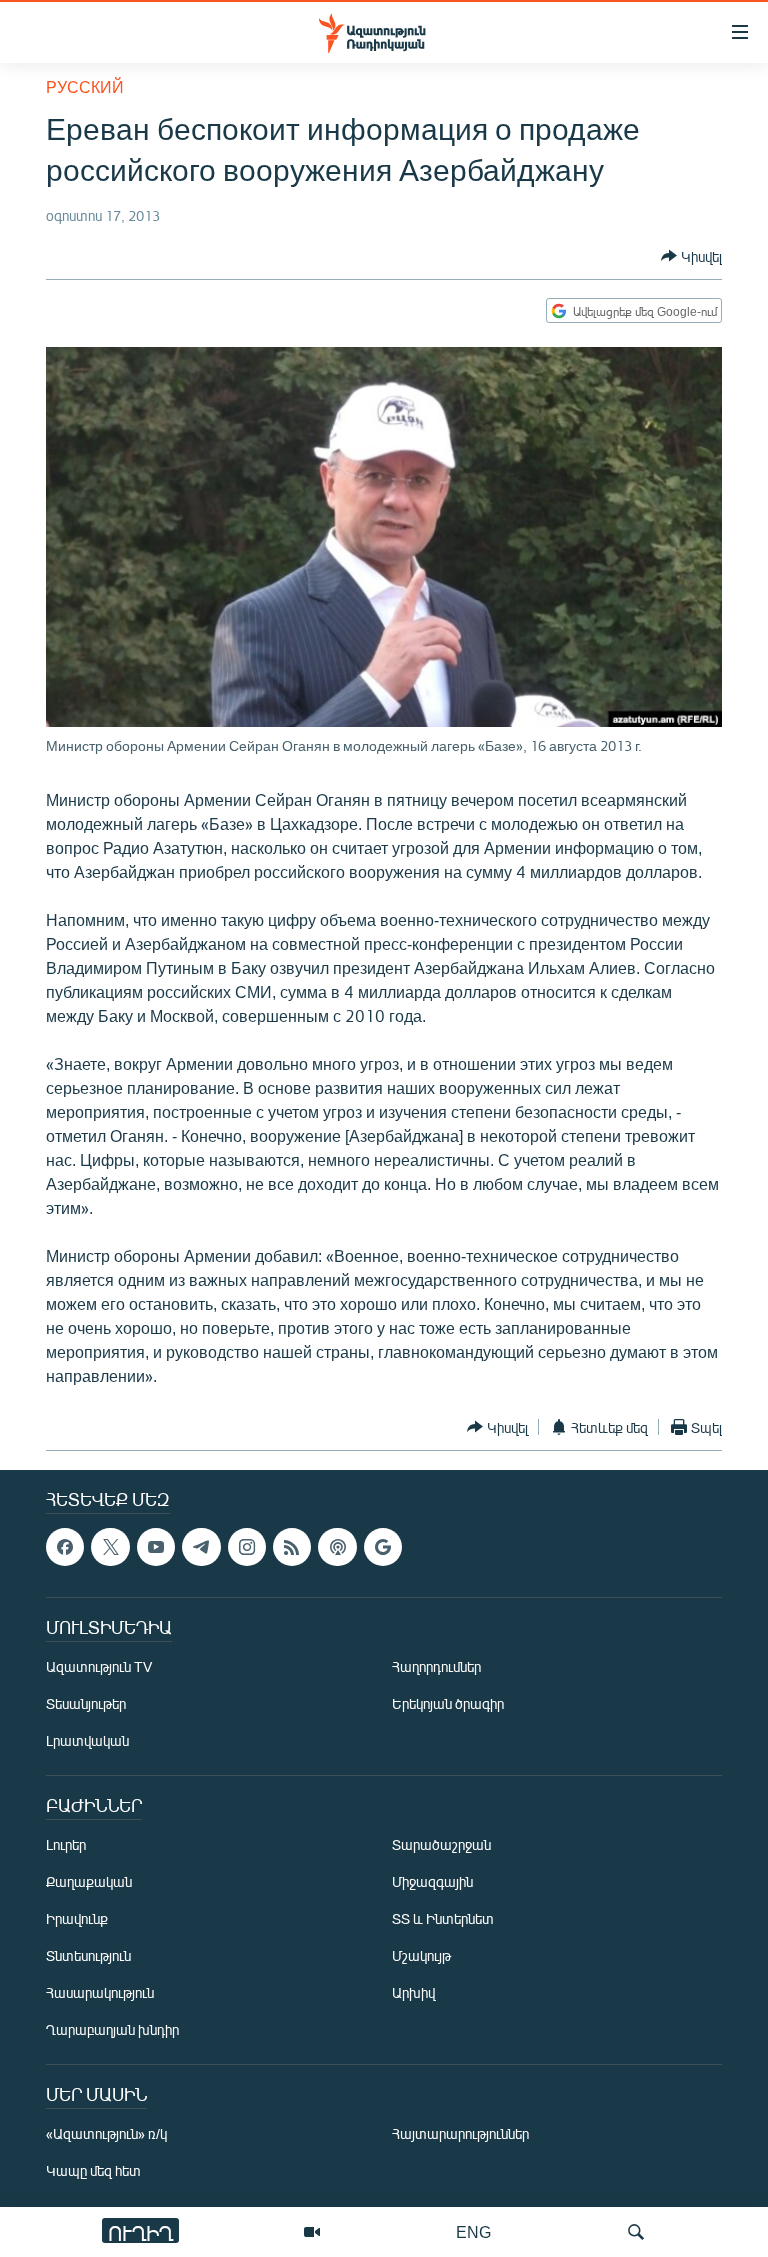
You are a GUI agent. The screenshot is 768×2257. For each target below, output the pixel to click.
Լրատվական (87, 1741)
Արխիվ (413, 1993)
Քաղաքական (89, 1882)
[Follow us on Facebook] (65, 1547)
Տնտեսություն (88, 1956)
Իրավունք (77, 1919)
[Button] (691, 256)
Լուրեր (66, 1845)
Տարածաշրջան (441, 1845)
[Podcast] (337, 1547)
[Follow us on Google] (383, 1547)
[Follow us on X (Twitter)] (110, 1547)
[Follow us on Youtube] (156, 1547)
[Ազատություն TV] (312, 2232)
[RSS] (292, 1547)
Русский (85, 86)
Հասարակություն (100, 1993)
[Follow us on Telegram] (201, 1547)
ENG (473, 2231)
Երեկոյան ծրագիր (448, 1704)
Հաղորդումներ (436, 1667)
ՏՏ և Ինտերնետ (443, 1919)
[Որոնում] (636, 2232)
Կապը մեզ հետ (93, 2171)
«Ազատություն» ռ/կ (106, 2134)
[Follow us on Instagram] (247, 1547)
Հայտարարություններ (460, 2134)
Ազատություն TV (99, 1667)
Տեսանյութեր (86, 1704)
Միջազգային (432, 1882)
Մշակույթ (421, 1956)
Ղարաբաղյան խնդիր (112, 2030)
